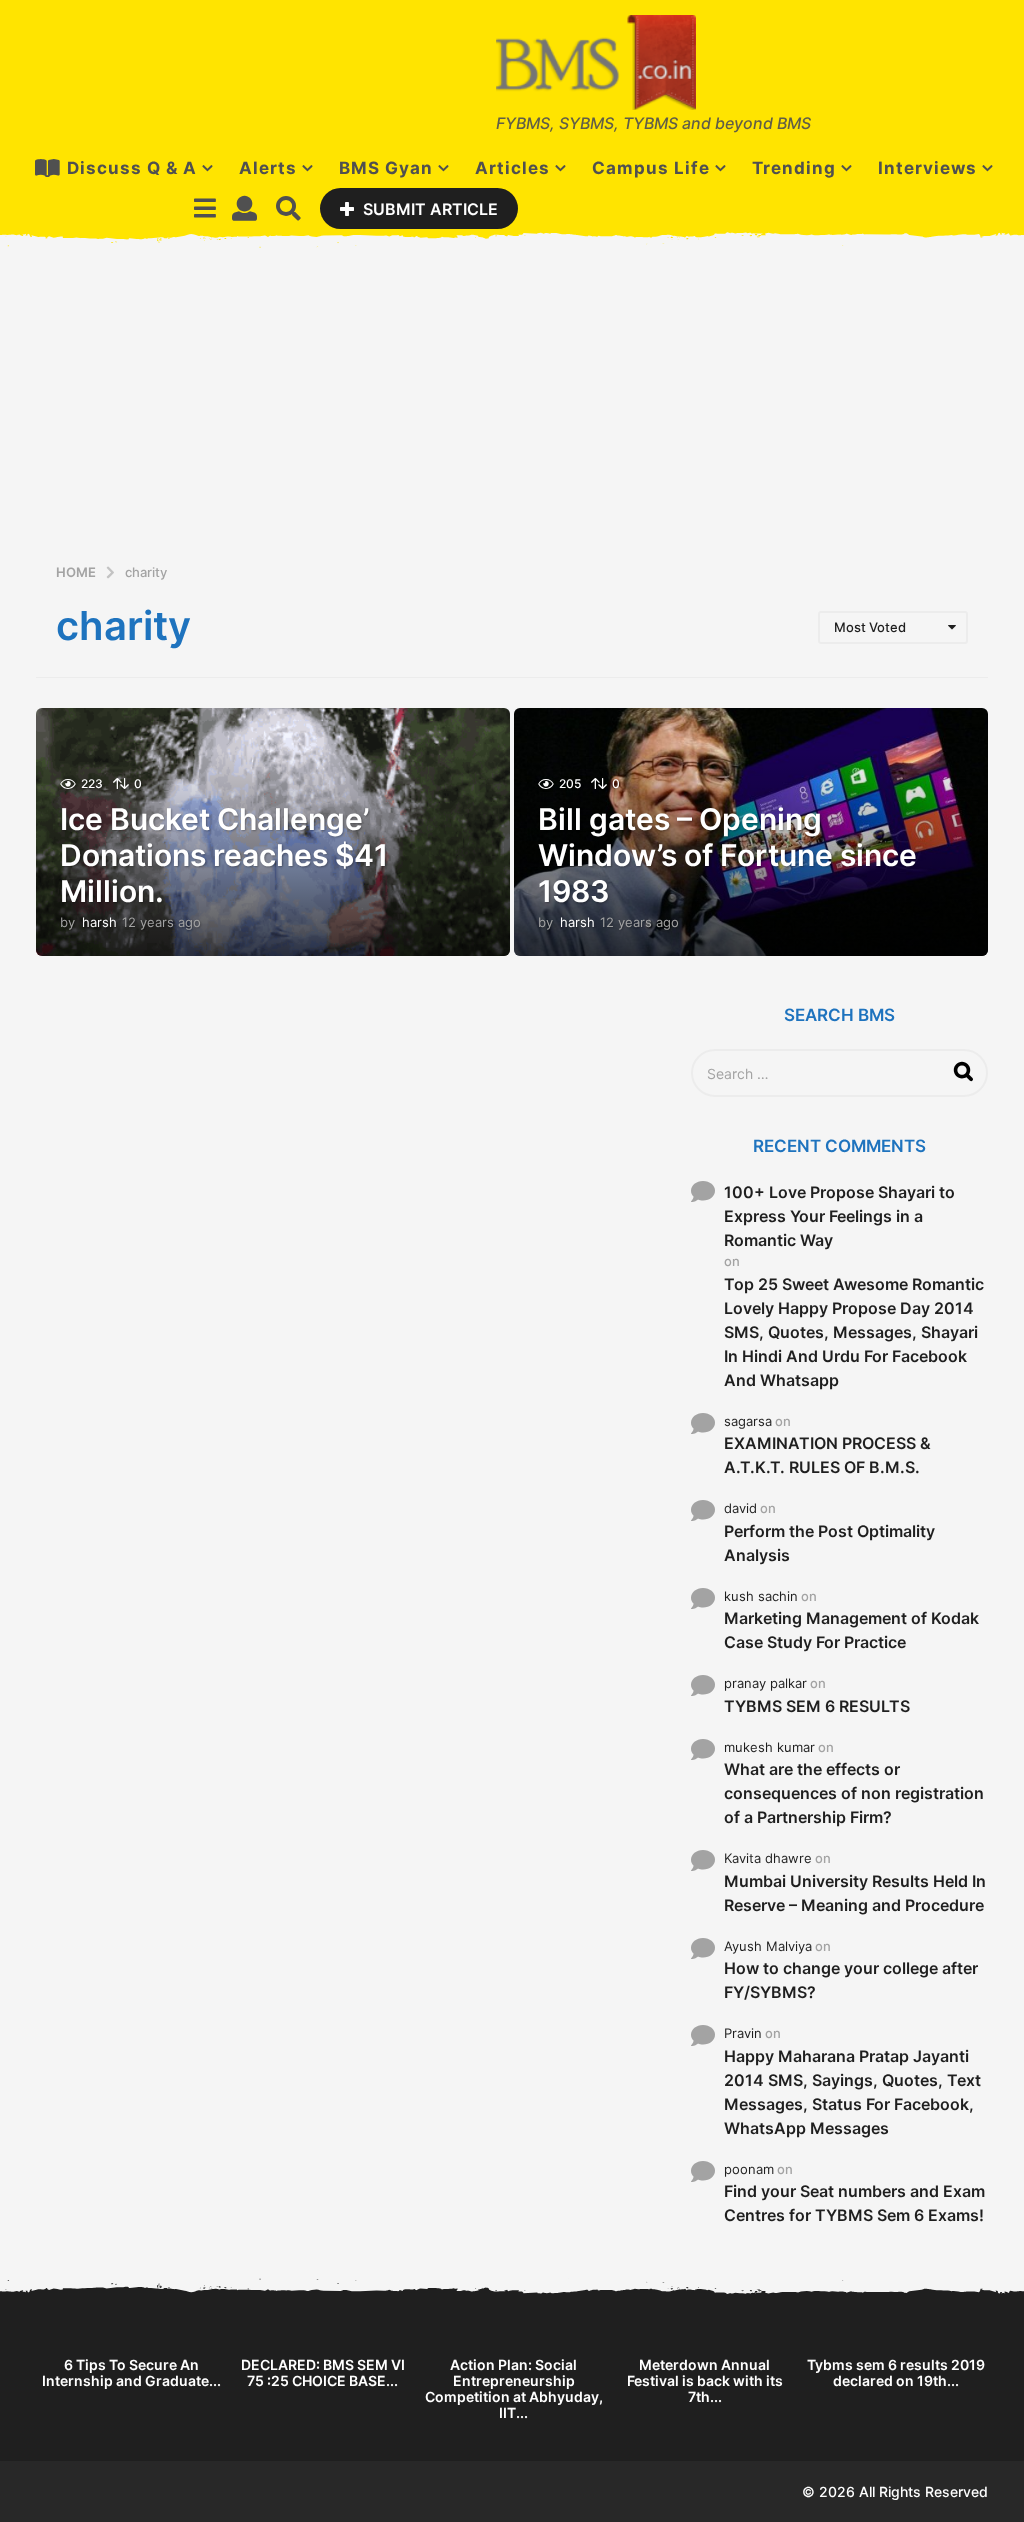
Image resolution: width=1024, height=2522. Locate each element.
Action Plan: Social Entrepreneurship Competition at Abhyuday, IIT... (514, 2388)
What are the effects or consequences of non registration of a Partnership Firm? (854, 1793)
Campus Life (651, 168)
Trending (794, 168)
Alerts (268, 168)
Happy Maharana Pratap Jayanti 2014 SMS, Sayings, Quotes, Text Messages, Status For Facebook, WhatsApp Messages (852, 2092)
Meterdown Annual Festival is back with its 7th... (705, 2380)
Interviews (927, 168)
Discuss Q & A (132, 168)
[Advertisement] (512, 411)
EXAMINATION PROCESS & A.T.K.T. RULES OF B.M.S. (827, 1455)
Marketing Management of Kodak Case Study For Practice (851, 1630)
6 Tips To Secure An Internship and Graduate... (131, 2372)
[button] (204, 208)
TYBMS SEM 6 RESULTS (817, 1706)
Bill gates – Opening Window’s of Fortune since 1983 (727, 855)
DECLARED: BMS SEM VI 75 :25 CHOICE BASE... (323, 2372)
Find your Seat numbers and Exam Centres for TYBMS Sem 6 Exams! (854, 2203)
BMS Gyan (386, 168)
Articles (512, 168)
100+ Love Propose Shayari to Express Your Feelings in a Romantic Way (839, 1216)
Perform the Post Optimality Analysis (829, 1543)
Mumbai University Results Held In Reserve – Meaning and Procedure (855, 1893)
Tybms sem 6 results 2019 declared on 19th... (896, 2372)
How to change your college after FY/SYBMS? (851, 1980)
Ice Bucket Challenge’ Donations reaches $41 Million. (224, 855)
